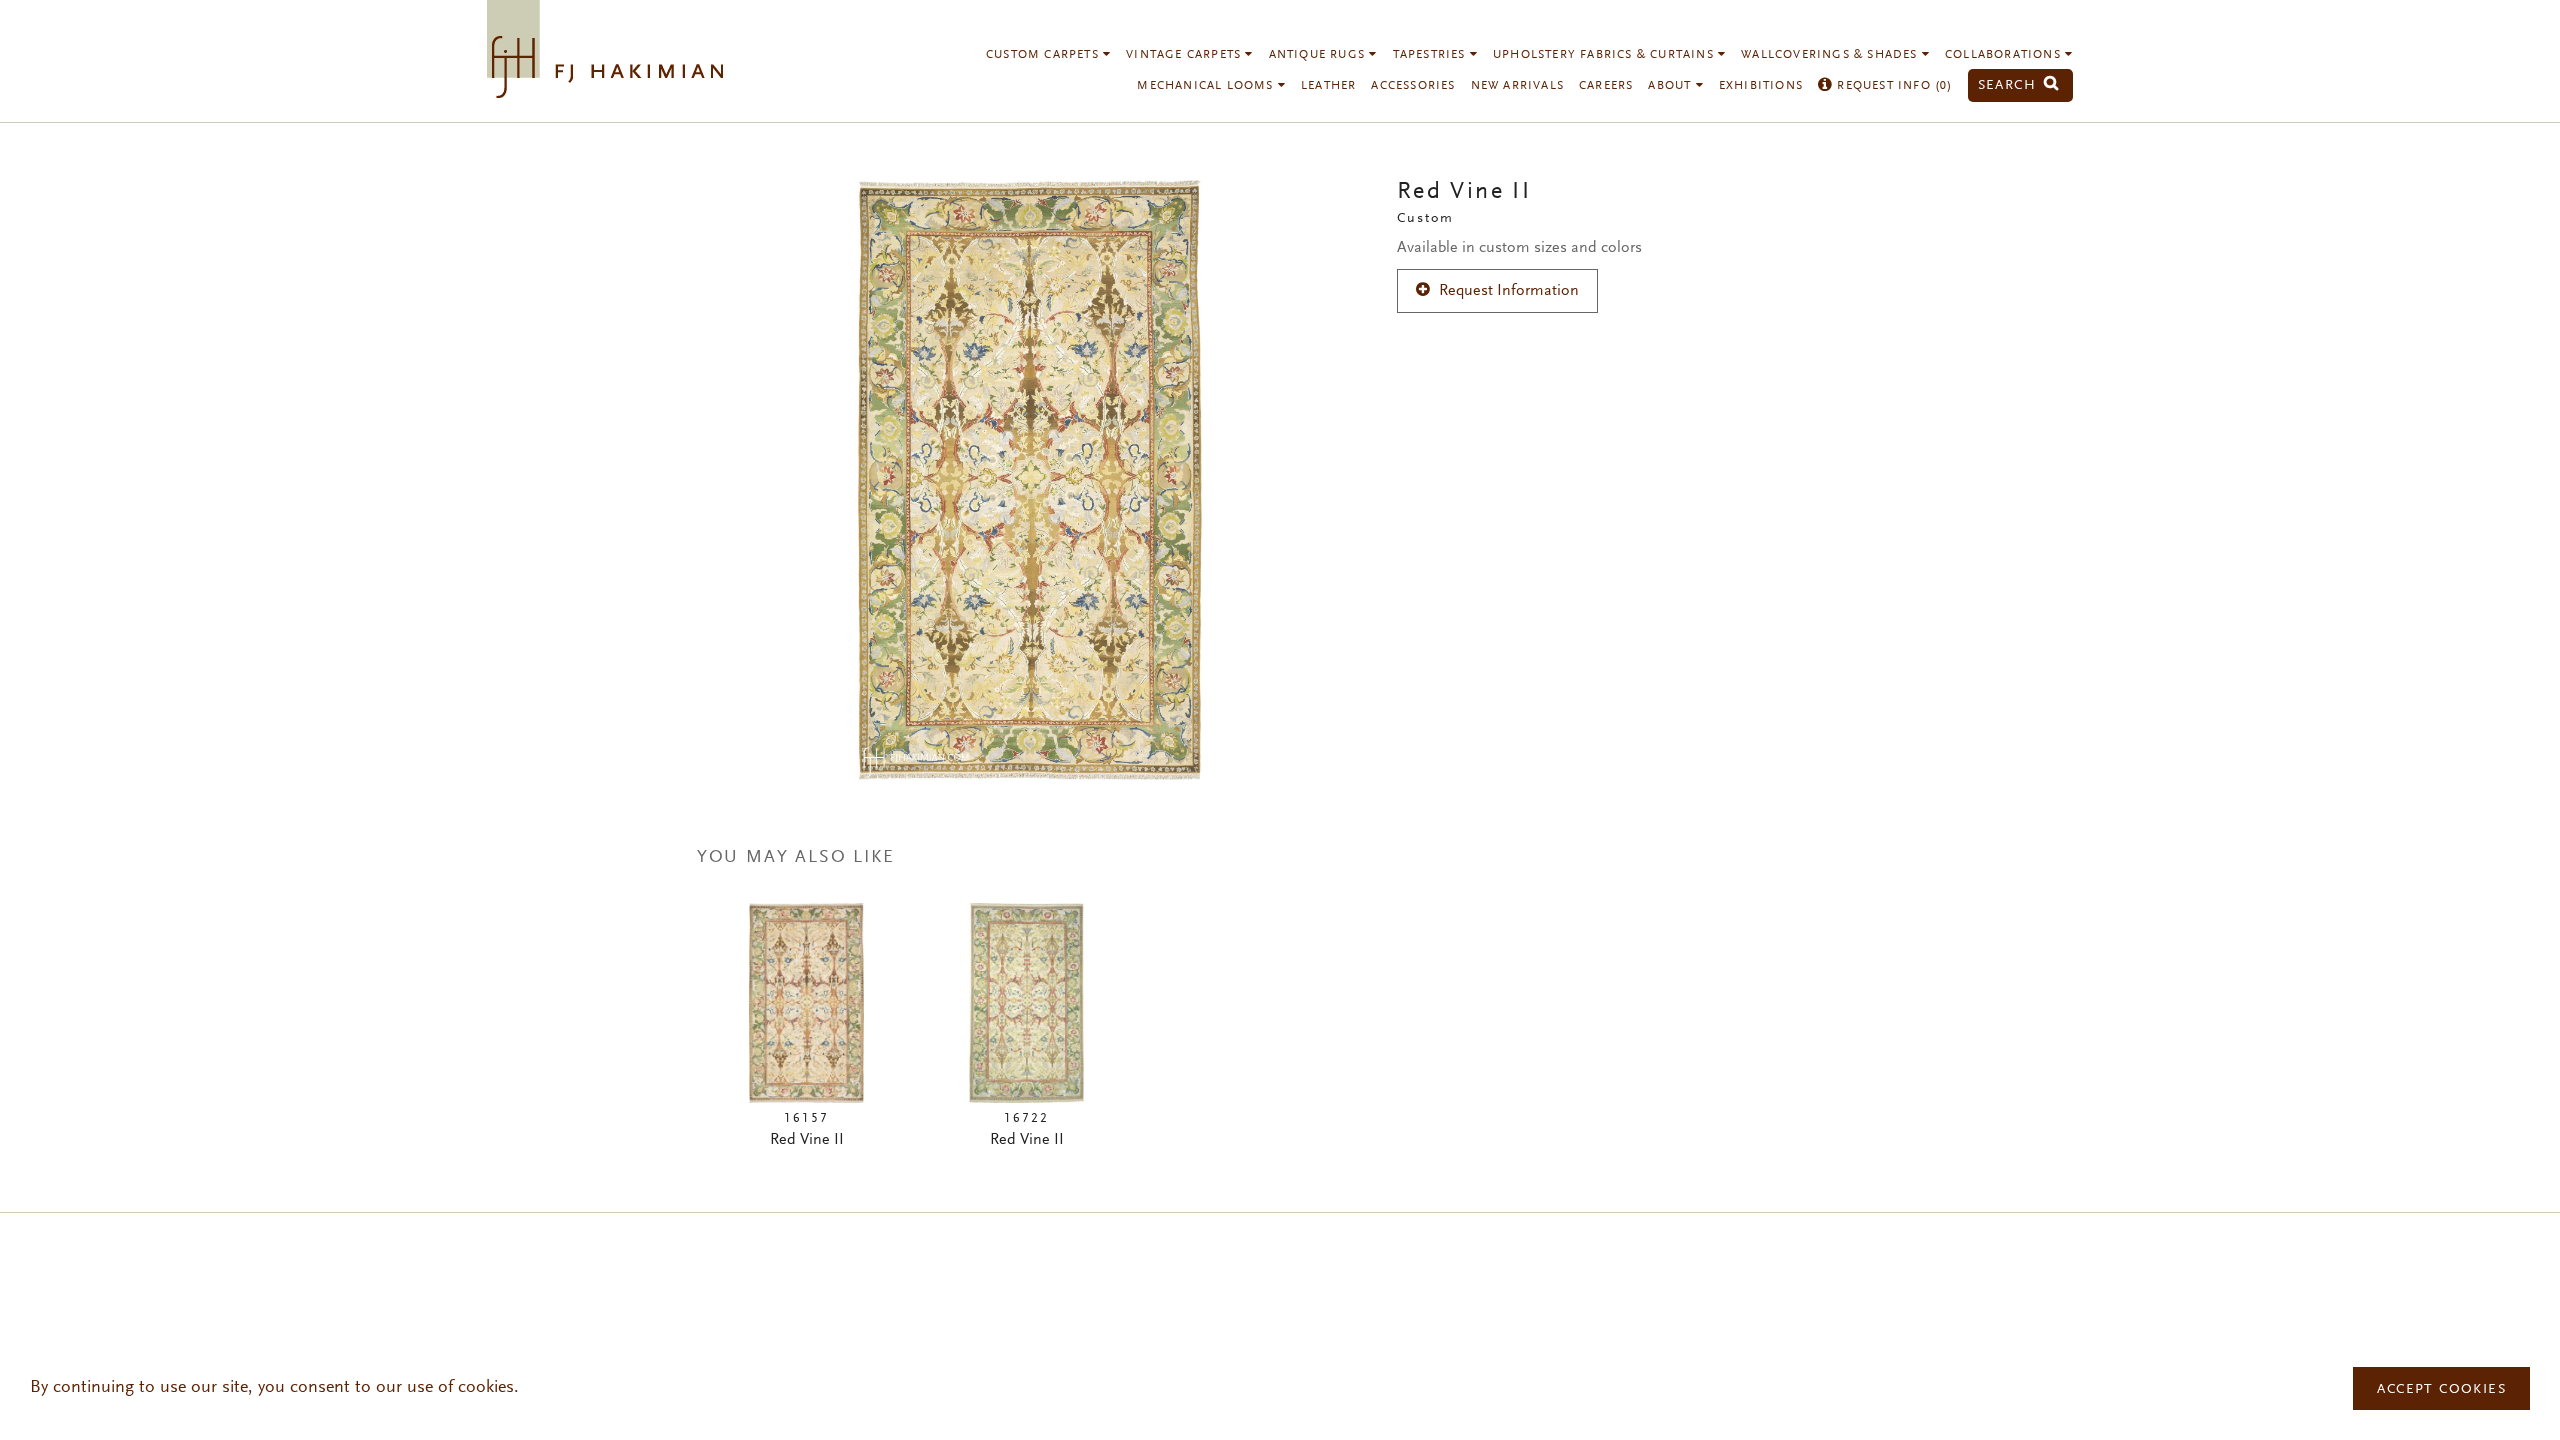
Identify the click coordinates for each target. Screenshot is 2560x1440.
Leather (1328, 86)
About (1671, 86)
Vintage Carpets (1185, 55)
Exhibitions (1761, 86)
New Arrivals (1517, 86)
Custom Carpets (1044, 55)
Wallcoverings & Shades (1831, 55)
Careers (1606, 86)
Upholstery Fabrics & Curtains (1605, 55)
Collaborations (2005, 55)
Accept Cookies (2441, 1390)
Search (2010, 85)
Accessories (1413, 86)
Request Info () (1892, 86)
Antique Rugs (1319, 55)
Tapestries (1431, 55)
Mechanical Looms (1207, 86)
